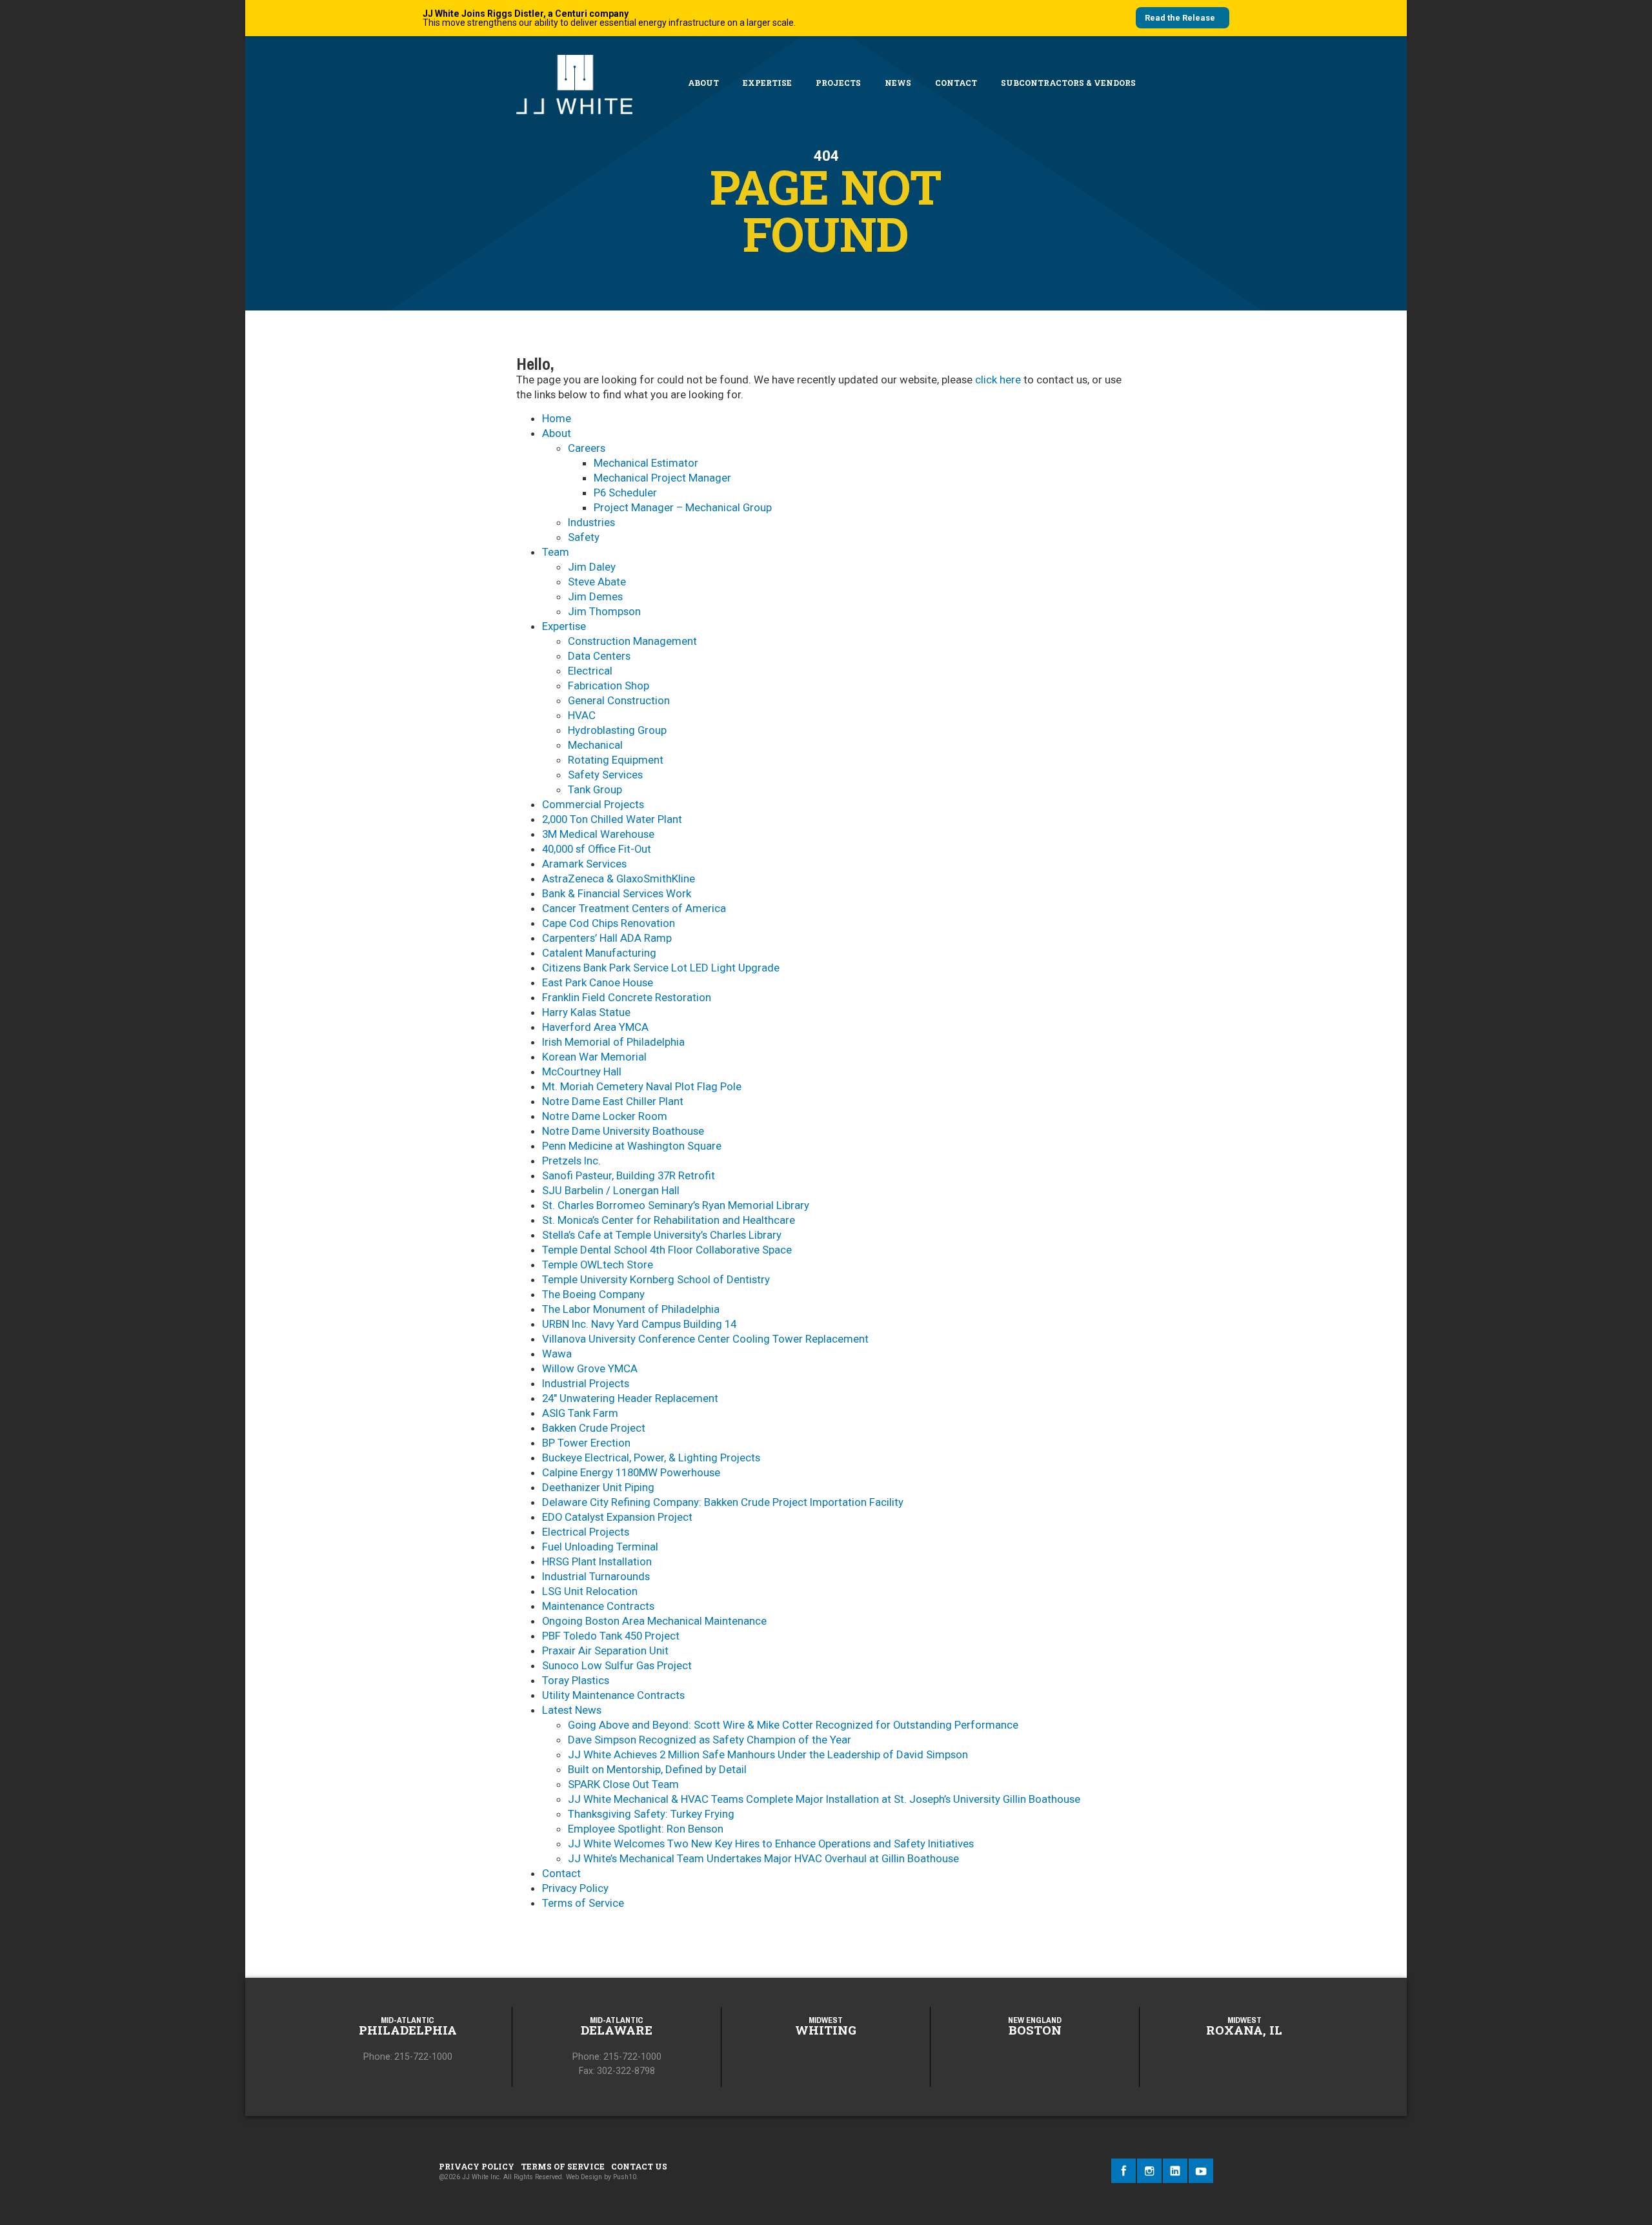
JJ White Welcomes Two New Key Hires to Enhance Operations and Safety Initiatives (771, 1844)
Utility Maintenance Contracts (613, 1695)
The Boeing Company (593, 1294)
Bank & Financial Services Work (617, 893)
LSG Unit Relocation (590, 1591)
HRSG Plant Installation (597, 1561)
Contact (956, 83)
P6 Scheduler (625, 493)
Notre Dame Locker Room (605, 1116)
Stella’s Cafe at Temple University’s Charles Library (662, 1235)
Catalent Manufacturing (599, 953)
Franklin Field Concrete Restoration (627, 997)
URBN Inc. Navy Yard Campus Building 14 (639, 1324)
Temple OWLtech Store (598, 1265)
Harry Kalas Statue (586, 1012)
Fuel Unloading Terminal (600, 1547)
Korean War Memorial (594, 1057)
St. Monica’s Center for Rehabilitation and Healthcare (669, 1220)
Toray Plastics (576, 1680)
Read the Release (1180, 18)
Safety (584, 537)
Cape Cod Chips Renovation (609, 923)
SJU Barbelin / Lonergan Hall (611, 1190)
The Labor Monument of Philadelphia (631, 1309)
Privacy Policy (575, 1888)
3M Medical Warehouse (598, 834)
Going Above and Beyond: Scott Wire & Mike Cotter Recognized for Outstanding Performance (793, 1725)
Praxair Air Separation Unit (605, 1651)
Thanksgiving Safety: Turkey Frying (651, 1814)
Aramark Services (584, 864)
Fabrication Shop (609, 686)
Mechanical (595, 745)
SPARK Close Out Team (623, 1784)
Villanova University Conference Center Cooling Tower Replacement (705, 1339)
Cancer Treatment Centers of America (634, 908)
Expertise (767, 83)
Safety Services (605, 775)
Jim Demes (595, 596)
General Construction (619, 700)
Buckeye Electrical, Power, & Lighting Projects (651, 1458)
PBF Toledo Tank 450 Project (611, 1636)
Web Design (584, 2177)
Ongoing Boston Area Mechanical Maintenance (654, 1621)
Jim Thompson (604, 611)
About (703, 83)
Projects (838, 83)
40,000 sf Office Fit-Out (597, 849)
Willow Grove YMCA (590, 1368)
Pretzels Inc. (571, 1161)
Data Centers (599, 656)
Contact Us (639, 2166)
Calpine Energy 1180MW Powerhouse (631, 1472)
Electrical (590, 671)
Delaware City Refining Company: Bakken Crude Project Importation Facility (723, 1502)
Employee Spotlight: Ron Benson (646, 1829)
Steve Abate (597, 582)
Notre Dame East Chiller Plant (613, 1101)
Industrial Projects (586, 1383)
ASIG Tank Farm (580, 1413)
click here (998, 380)
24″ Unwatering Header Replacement (630, 1398)
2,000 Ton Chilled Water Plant (612, 819)
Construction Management (632, 641)
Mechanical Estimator (646, 463)
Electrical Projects (586, 1532)
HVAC (582, 715)
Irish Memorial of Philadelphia (613, 1042)
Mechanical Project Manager (662, 478)
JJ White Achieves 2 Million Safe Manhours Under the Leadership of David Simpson (768, 1754)
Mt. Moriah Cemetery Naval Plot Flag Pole (642, 1086)
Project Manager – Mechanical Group (683, 507)
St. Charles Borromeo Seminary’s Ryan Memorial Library (676, 1205)
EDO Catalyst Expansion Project (617, 1517)
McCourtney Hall (582, 1072)
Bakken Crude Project (594, 1428)
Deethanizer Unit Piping (598, 1487)
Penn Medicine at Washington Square (632, 1146)
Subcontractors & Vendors (1068, 83)
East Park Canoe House (598, 982)
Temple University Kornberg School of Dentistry (656, 1279)
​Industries (591, 522)
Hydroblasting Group (617, 730)
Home (557, 418)
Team (556, 552)
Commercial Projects (593, 804)
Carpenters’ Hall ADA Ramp (607, 938)
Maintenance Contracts (598, 1606)
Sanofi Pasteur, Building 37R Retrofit (629, 1175)
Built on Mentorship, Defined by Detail (657, 1769)
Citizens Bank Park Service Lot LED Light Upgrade (661, 968)
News (898, 83)
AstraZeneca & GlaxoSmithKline (619, 879)
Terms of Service (583, 1903)
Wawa (557, 1354)
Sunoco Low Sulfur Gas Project (617, 1665)
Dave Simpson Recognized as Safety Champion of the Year (710, 1740)
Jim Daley (592, 567)
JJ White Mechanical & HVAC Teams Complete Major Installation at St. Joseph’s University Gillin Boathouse (824, 1799)
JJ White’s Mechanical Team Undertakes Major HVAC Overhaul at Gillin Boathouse (763, 1858)
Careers (587, 448)
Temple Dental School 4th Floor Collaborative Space (667, 1250)
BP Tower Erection (586, 1443)
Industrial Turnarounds (596, 1576)
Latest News (572, 1710)
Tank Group (595, 789)
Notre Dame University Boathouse (623, 1131)
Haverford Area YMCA (595, 1027)
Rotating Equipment (616, 760)
